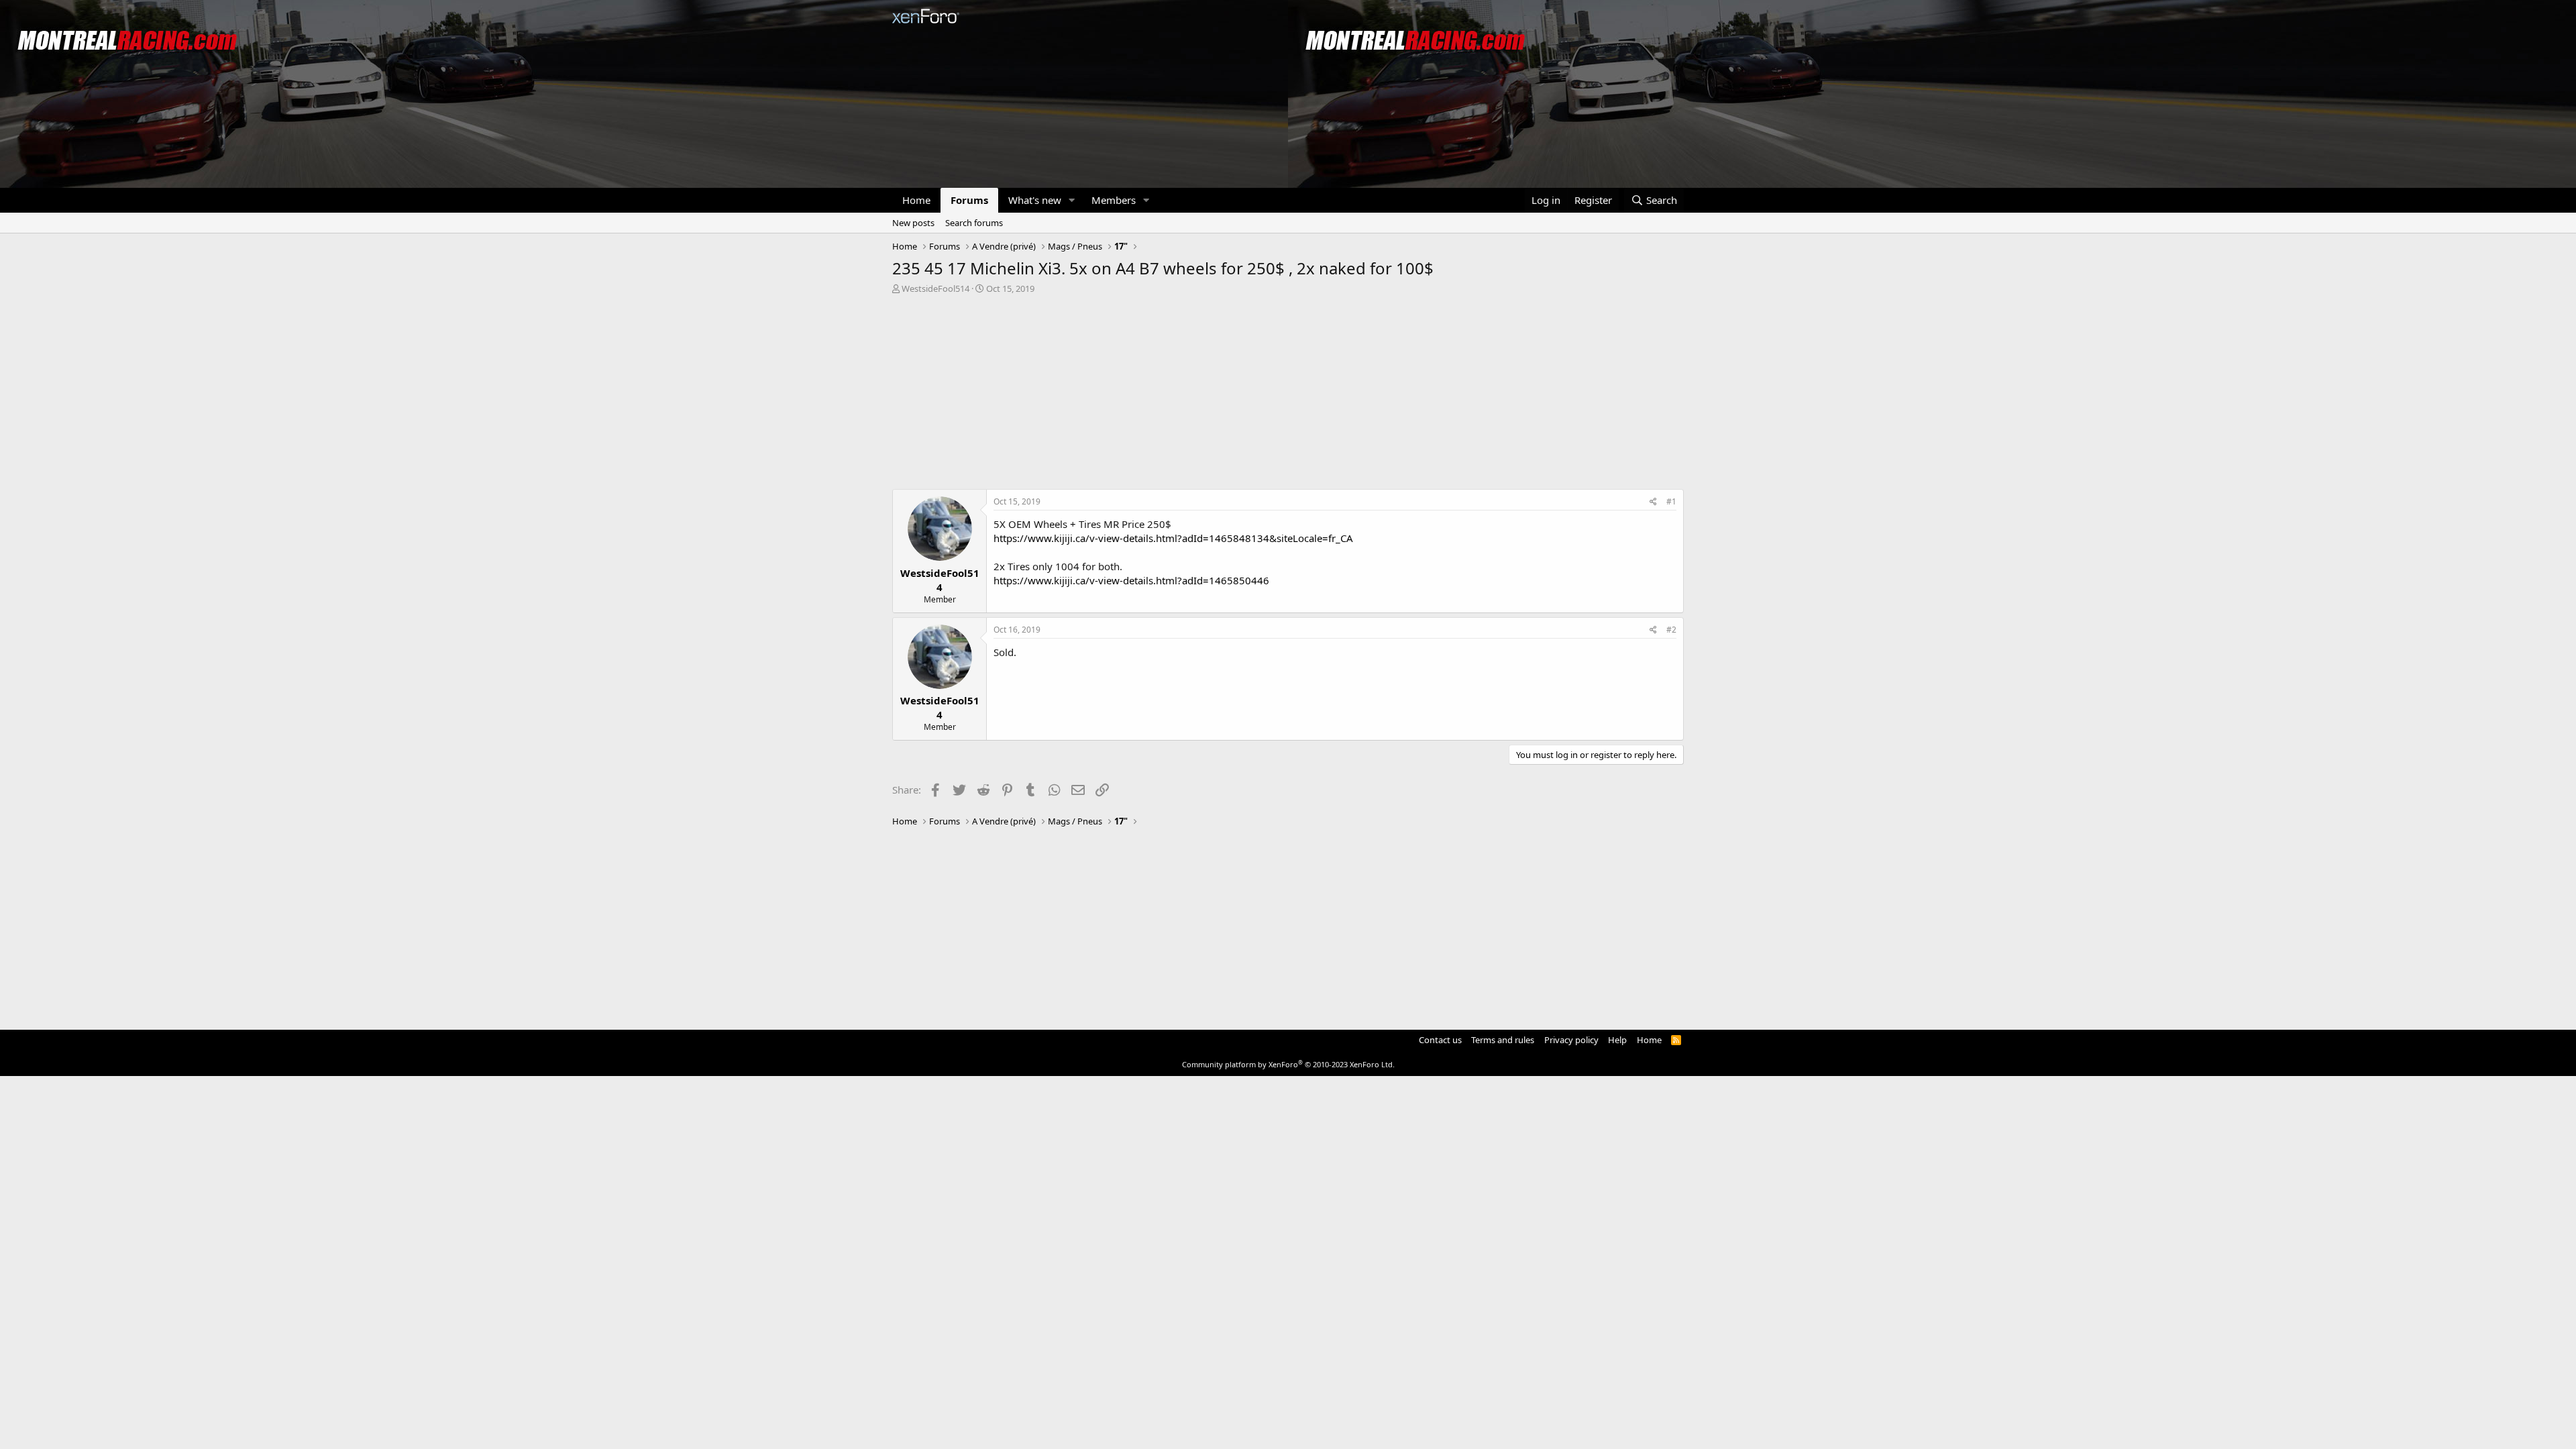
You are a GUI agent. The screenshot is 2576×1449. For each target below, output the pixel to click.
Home (916, 200)
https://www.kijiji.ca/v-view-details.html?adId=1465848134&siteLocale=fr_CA (1173, 538)
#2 (1671, 630)
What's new (1035, 200)
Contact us (1440, 1040)
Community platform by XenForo (1288, 1064)
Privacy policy (1571, 1040)
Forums (969, 200)
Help (1617, 1040)
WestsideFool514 (935, 288)
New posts (913, 223)
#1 (1671, 501)
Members (1114, 200)
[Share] (1653, 502)
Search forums (974, 223)
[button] (1072, 200)
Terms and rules (1503, 1040)
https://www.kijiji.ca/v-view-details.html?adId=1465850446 (1131, 580)
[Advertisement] (1288, 395)
